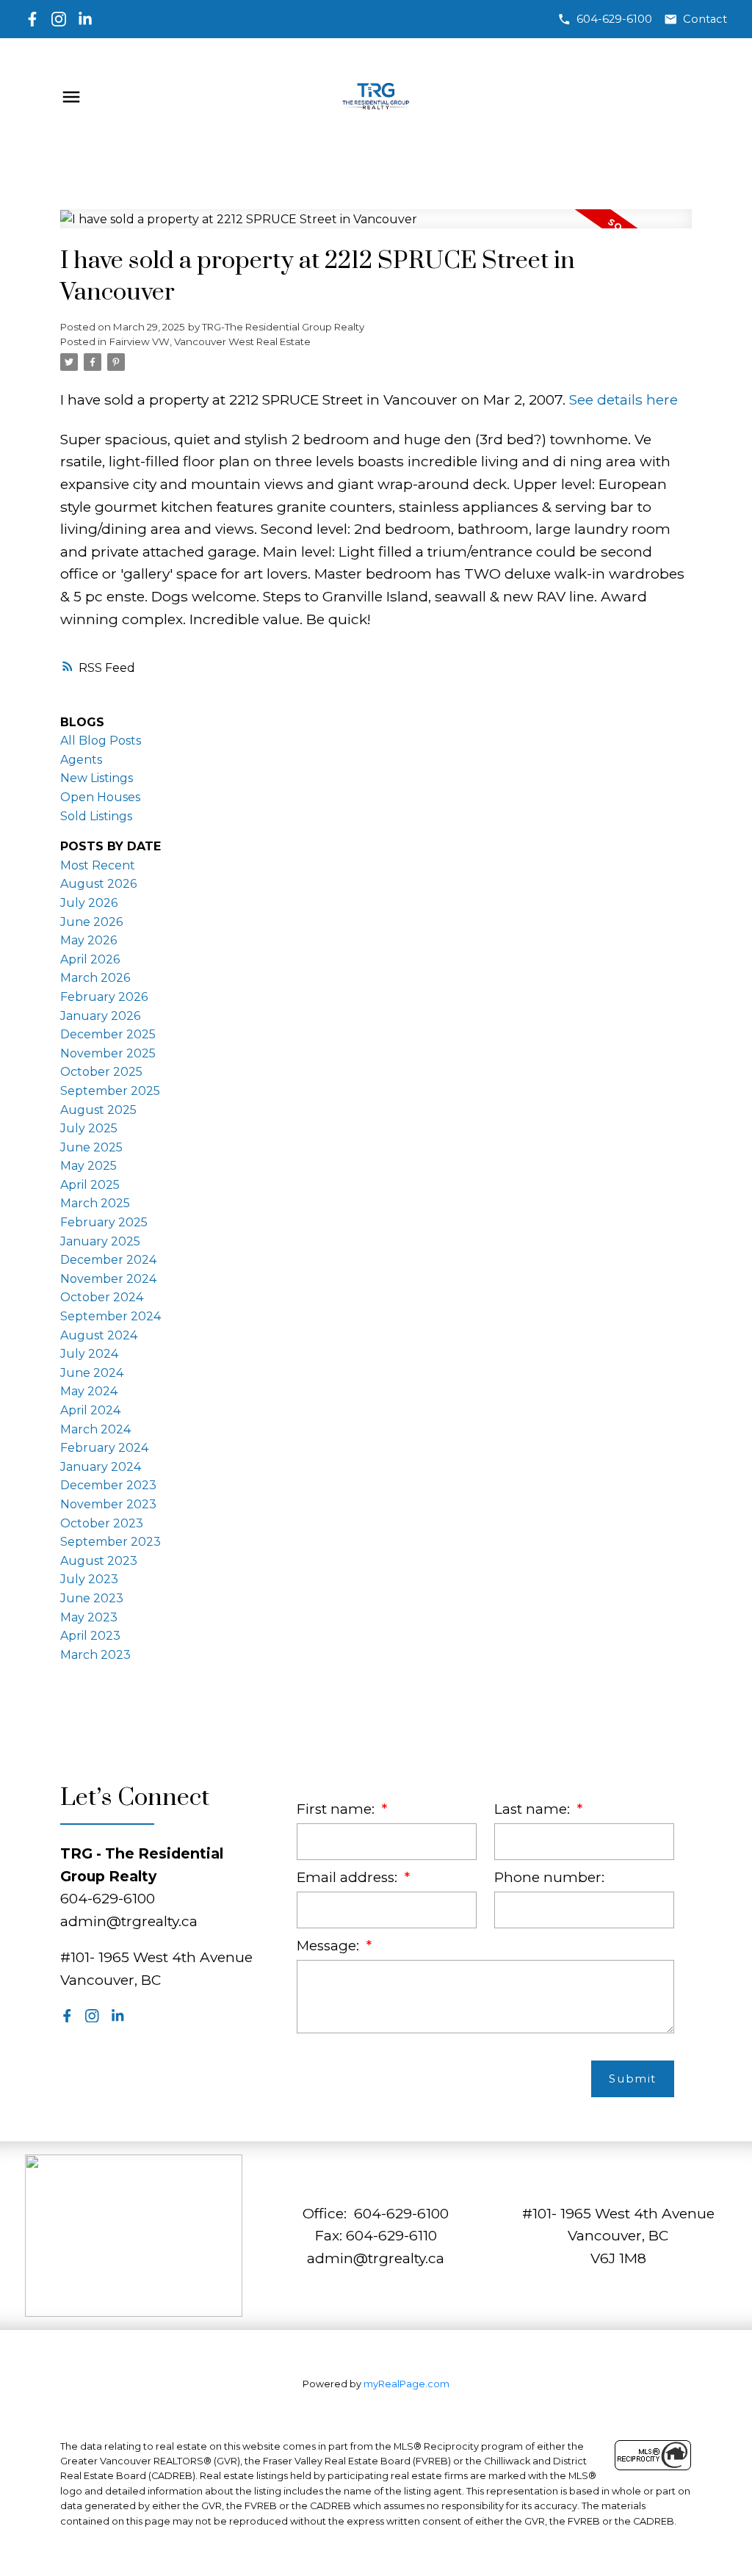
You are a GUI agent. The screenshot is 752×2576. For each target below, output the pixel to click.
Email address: (349, 1877)
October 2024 (102, 1297)
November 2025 (108, 1053)
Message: (330, 1946)
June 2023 (92, 1598)
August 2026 (98, 884)
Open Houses (100, 797)
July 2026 (89, 903)
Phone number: (549, 1877)
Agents (81, 760)
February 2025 (104, 1222)
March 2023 (95, 1655)
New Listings (97, 778)
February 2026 (104, 997)
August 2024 (99, 1335)
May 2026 (88, 940)
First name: (337, 1809)
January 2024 (101, 1467)
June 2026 (91, 922)
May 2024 (89, 1391)
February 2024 (104, 1448)
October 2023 (102, 1523)
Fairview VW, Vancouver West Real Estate (210, 341)
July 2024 (89, 1354)
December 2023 (108, 1485)
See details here (623, 399)
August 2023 (99, 1561)
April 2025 (90, 1185)
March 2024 (95, 1429)
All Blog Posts (101, 741)
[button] (605, 19)
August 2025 (98, 1110)
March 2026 (95, 978)
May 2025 (88, 1166)
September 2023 (111, 1542)
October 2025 (101, 1072)
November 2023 (108, 1504)
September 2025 (110, 1091)
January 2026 (100, 1016)
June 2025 (91, 1147)
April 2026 (90, 959)
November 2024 (108, 1279)
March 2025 (95, 1203)
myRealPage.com (406, 2384)
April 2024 (90, 1410)
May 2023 (89, 1617)
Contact (705, 19)
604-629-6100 (614, 19)
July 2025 (89, 1128)
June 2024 (92, 1373)
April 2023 (90, 1636)
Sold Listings (96, 816)
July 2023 (89, 1579)
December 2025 (108, 1034)
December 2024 (108, 1260)
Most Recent (98, 865)
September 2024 (111, 1316)
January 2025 (100, 1241)
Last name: (534, 1809)
